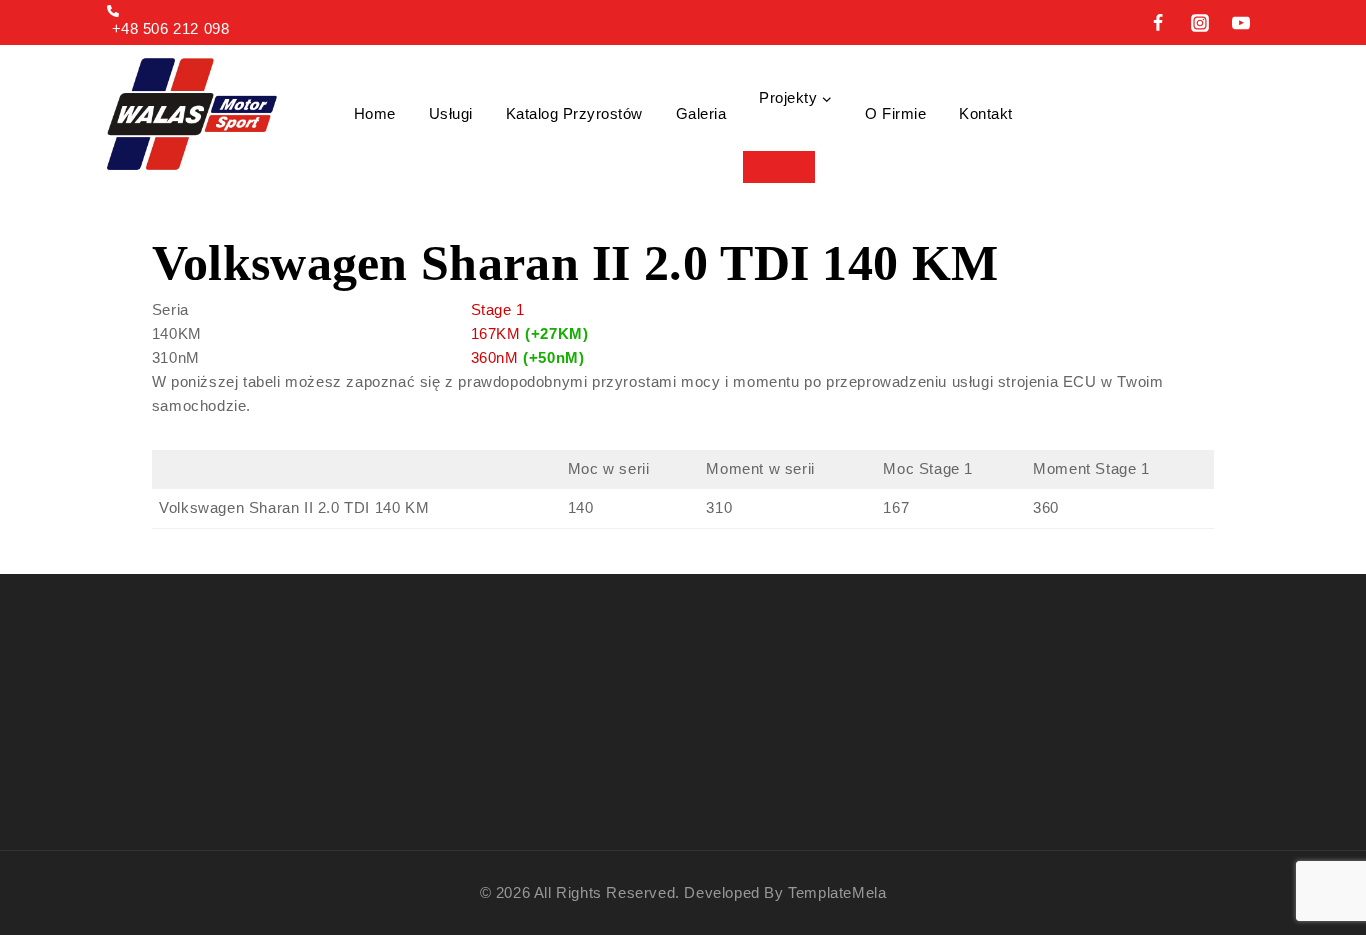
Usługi (451, 113)
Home (375, 113)
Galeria (701, 113)
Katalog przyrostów (574, 113)
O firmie (895, 113)
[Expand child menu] (779, 167)
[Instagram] (1200, 23)
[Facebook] (1158, 23)
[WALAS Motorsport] (192, 113)
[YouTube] (1241, 23)
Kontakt (986, 113)
